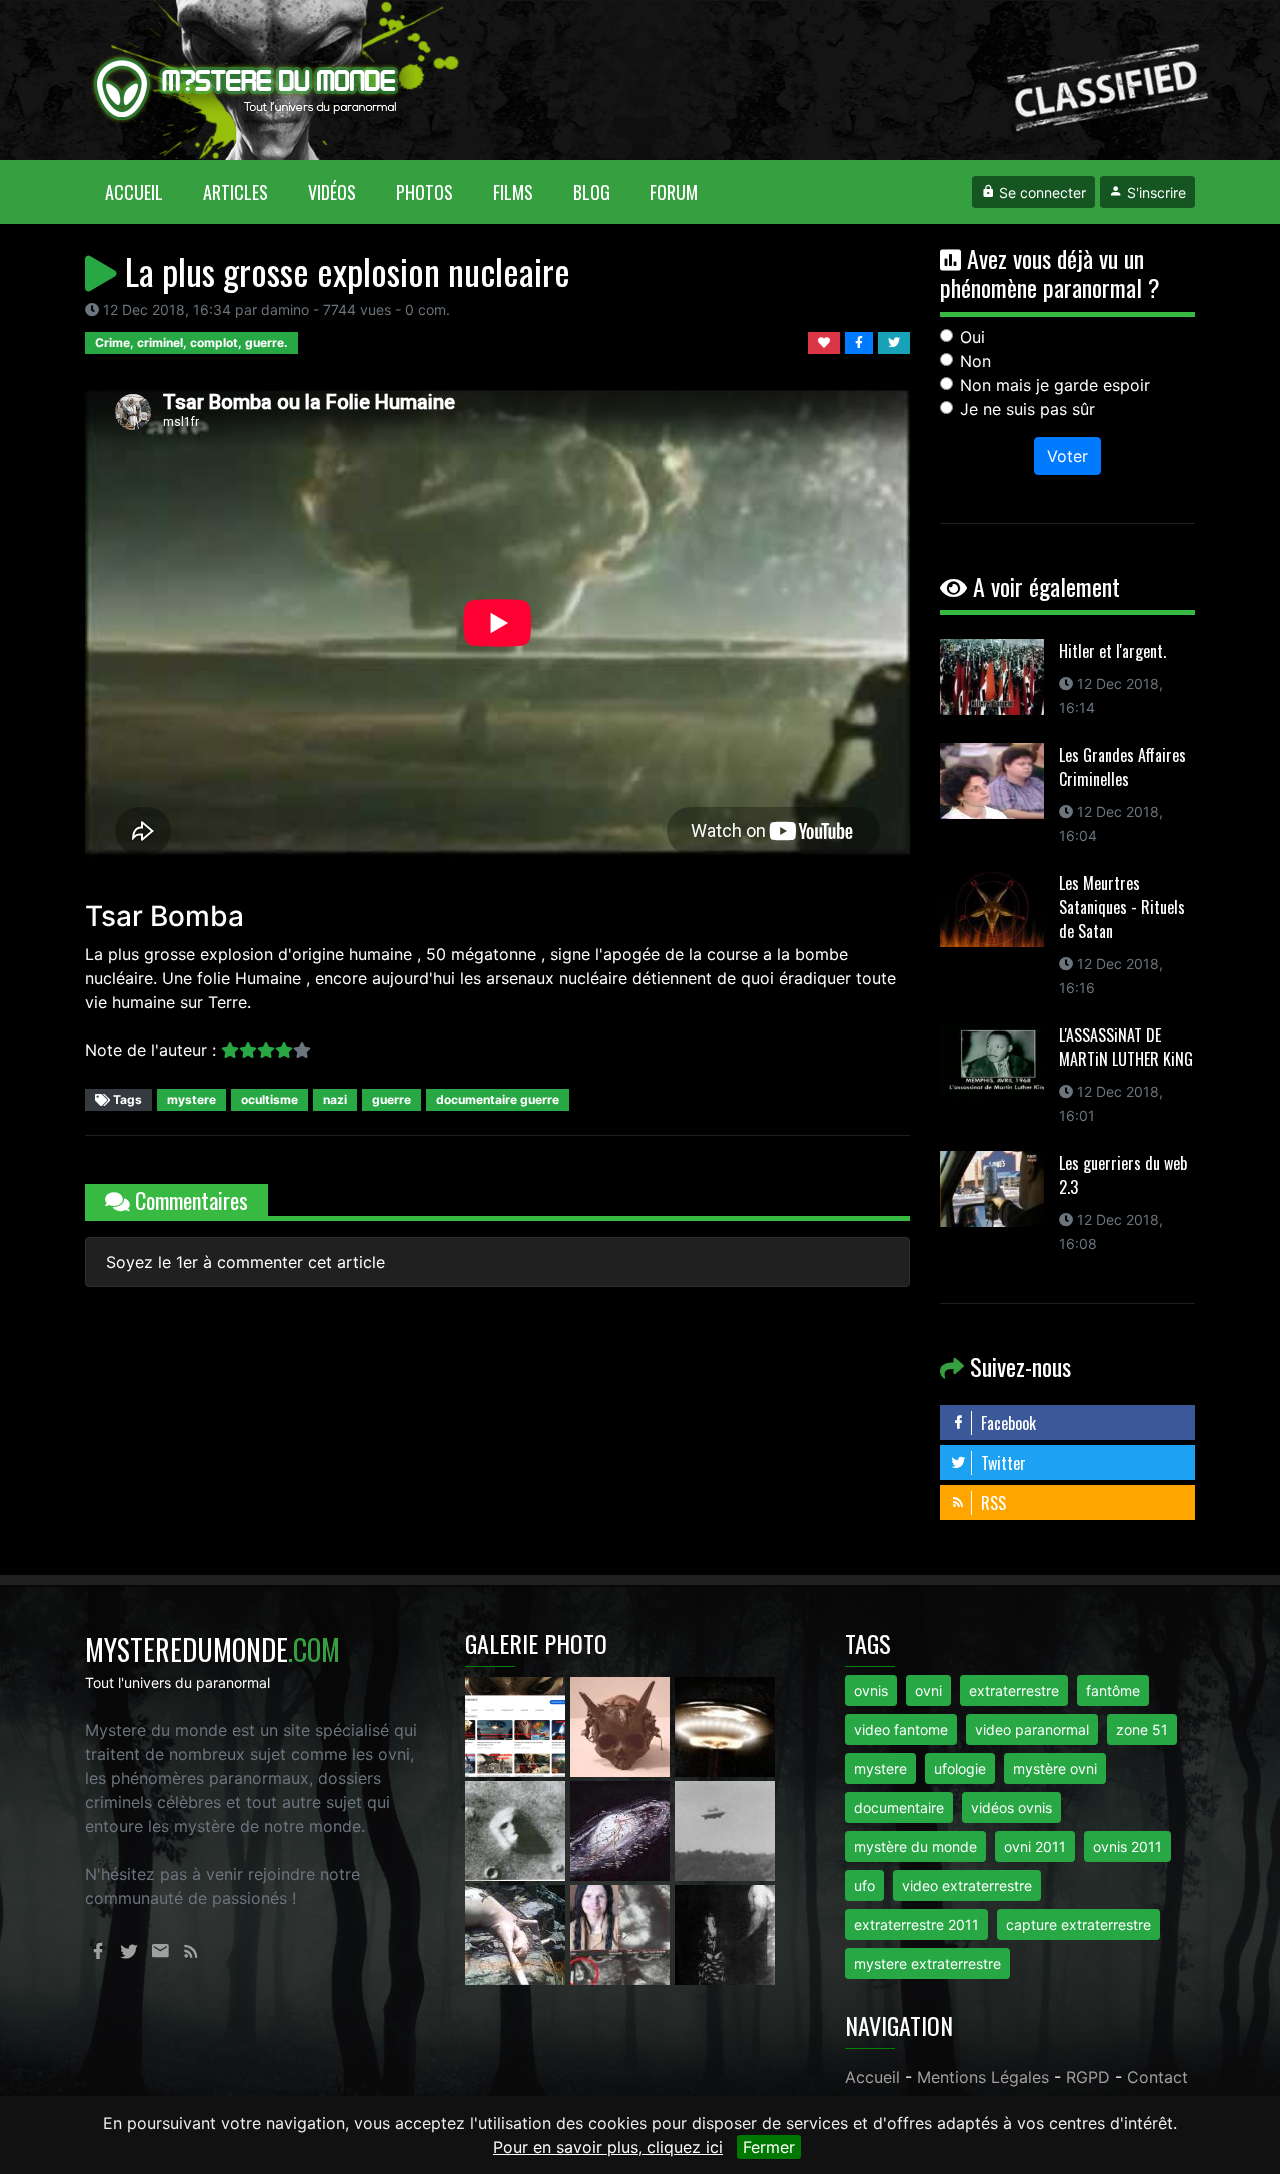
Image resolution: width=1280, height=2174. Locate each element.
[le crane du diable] (622, 1725)
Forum (674, 192)
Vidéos (332, 192)
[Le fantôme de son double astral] (725, 1933)
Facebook (1006, 1423)
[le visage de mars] (517, 1829)
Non (975, 361)
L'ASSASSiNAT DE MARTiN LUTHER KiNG (1126, 1047)
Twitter (1001, 1463)
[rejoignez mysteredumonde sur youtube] (517, 1725)
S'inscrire (1154, 192)
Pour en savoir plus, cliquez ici (608, 2147)
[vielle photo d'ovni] (725, 1829)
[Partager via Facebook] (861, 341)
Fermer (769, 2147)
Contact (1157, 2077)
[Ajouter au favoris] (826, 341)
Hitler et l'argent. (1112, 651)
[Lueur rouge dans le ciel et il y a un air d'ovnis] (725, 1725)
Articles (235, 192)
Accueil (144, 191)
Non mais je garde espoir (1055, 385)
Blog (591, 192)
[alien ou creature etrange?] (517, 1933)
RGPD (1088, 2077)
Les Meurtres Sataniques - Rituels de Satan (1122, 907)
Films (513, 192)
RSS (991, 1503)
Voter (1067, 456)
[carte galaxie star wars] (622, 1829)
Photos (424, 192)
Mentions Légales (983, 2077)
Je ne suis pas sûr (1027, 409)
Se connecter (1040, 192)
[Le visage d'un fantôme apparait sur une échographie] (622, 1933)
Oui (972, 337)
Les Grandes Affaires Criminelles (1122, 767)
